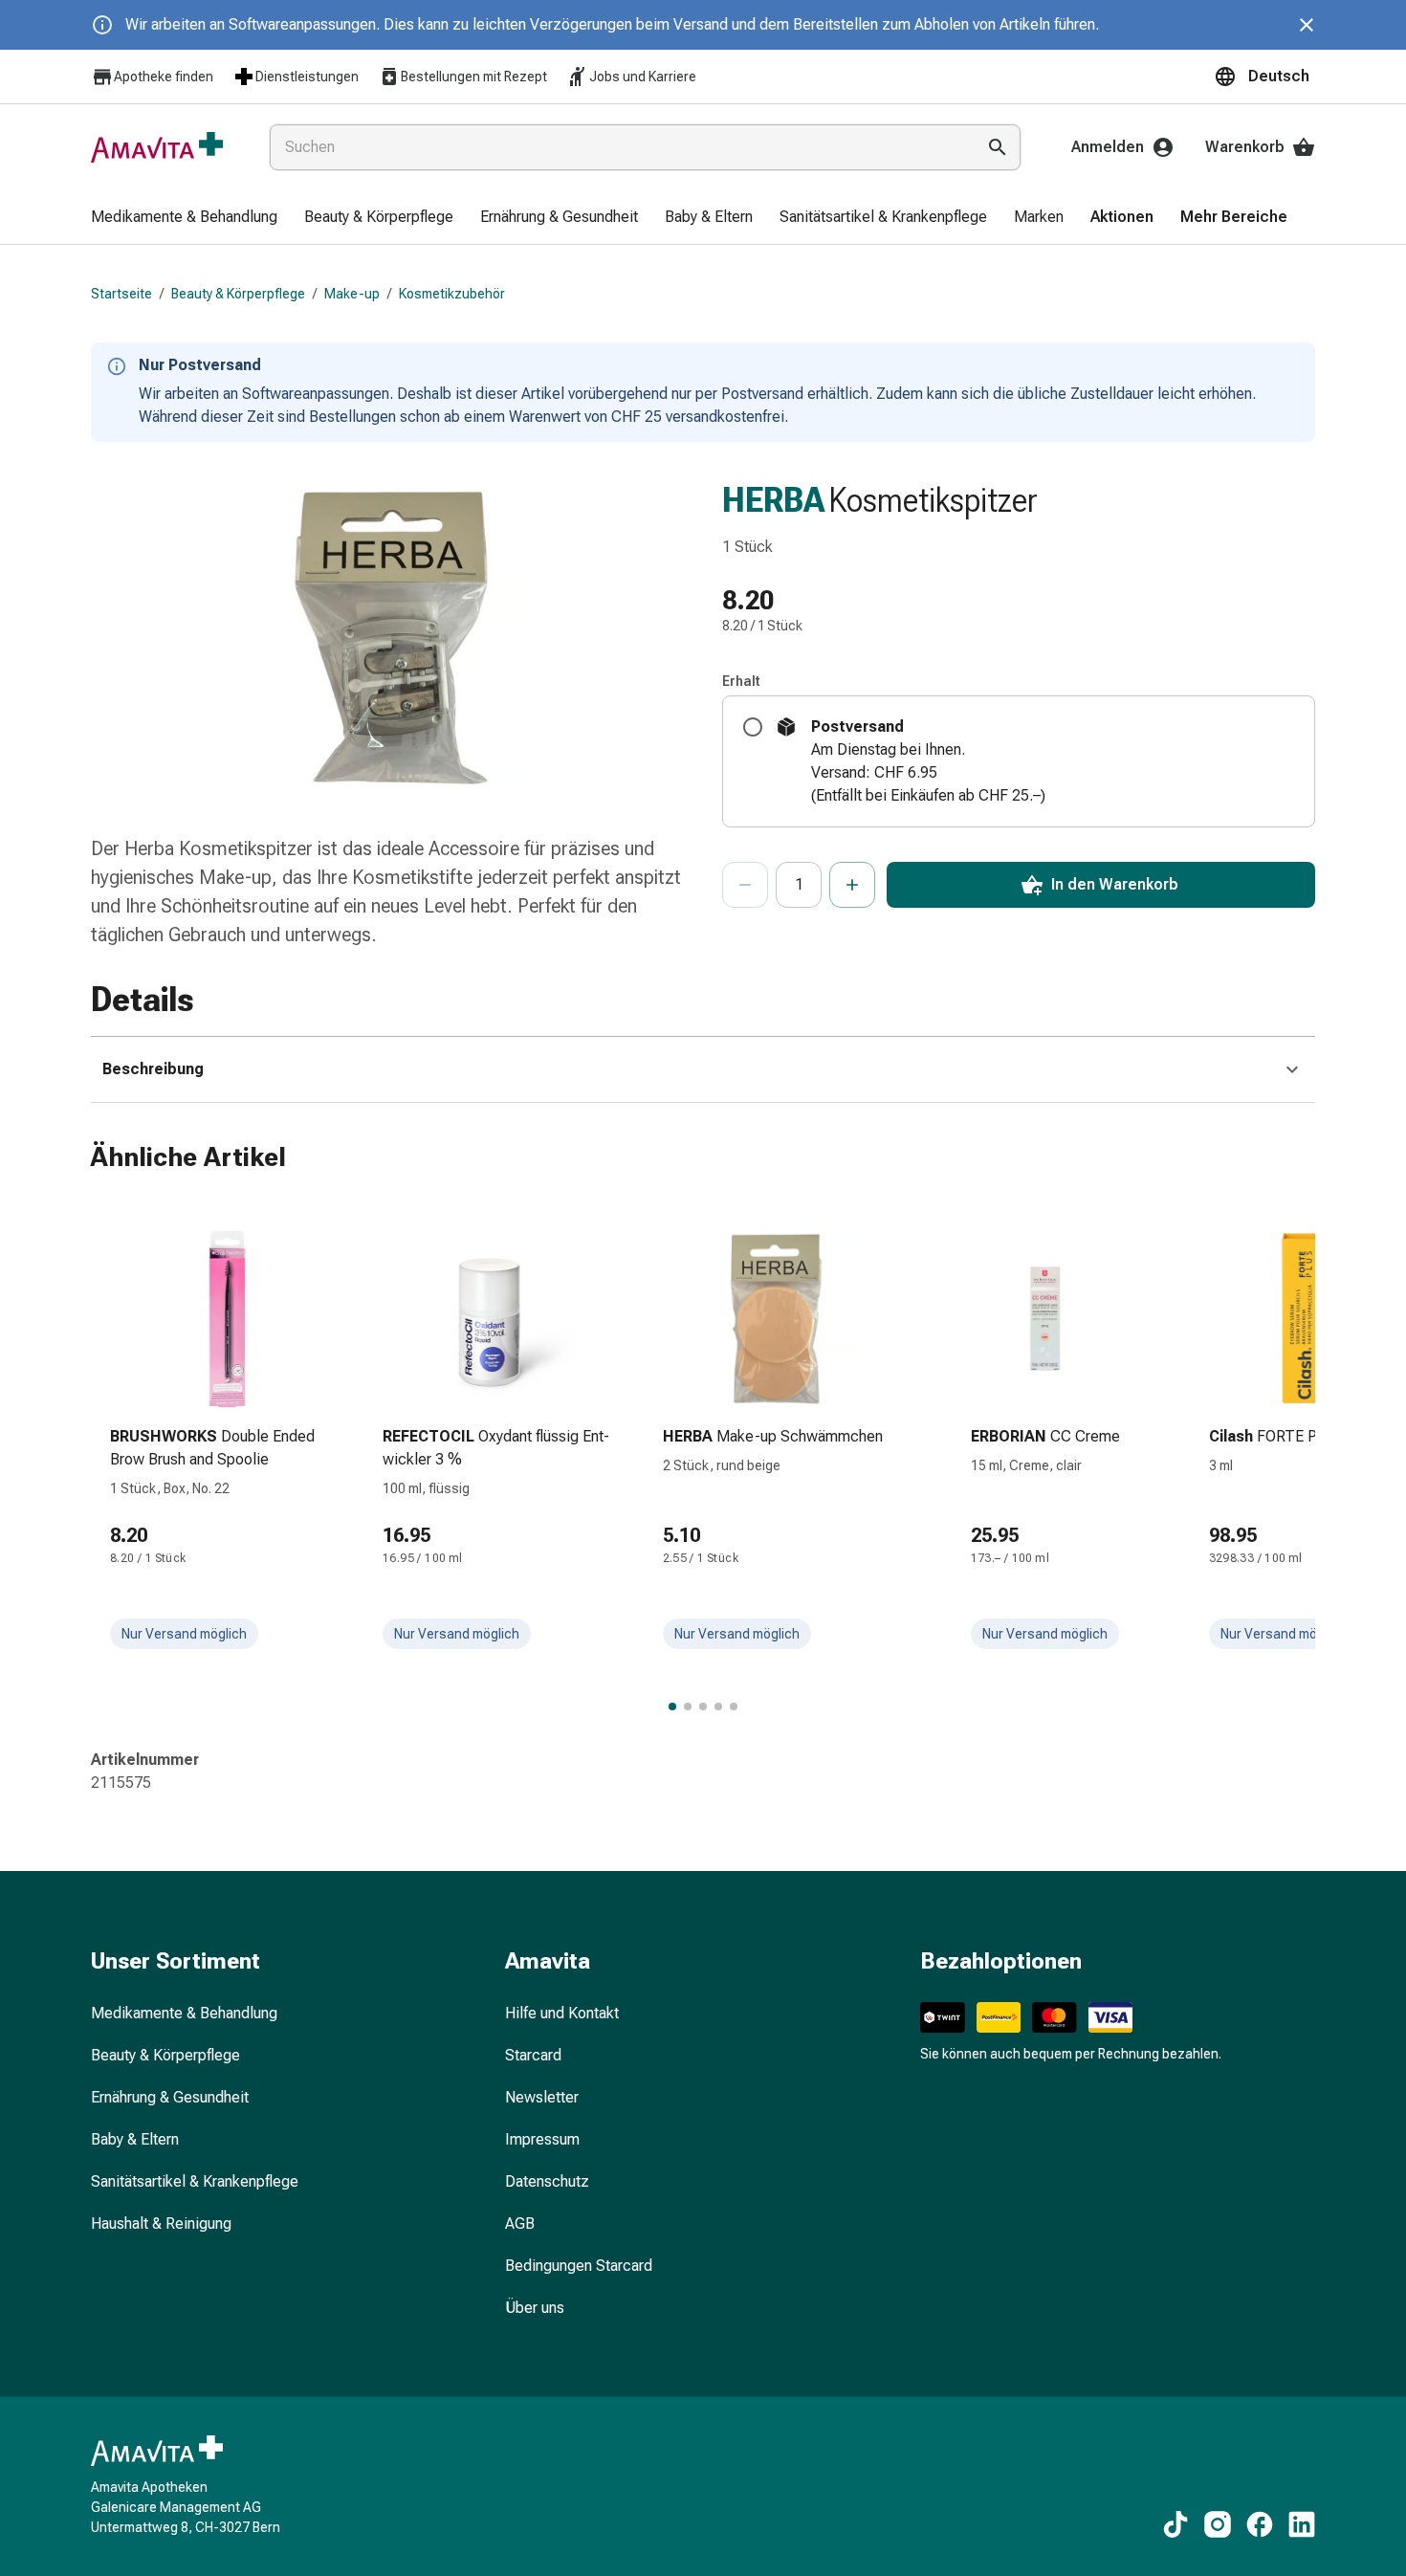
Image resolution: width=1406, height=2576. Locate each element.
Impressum (542, 2139)
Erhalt (741, 681)
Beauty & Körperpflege (238, 294)
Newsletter (542, 2097)
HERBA (773, 500)
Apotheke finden (164, 77)
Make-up (352, 294)
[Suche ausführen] (998, 147)
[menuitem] (184, 218)
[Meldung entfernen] (1307, 25)
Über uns (535, 2308)
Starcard (533, 2055)
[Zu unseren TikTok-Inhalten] (1175, 2524)
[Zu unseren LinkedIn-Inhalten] (1302, 2524)
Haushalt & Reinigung (161, 2224)
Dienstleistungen (307, 77)
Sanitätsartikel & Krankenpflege (195, 2181)
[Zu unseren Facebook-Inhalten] (1260, 2524)
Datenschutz (547, 2181)
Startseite (121, 294)
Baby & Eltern (135, 2139)
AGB (520, 2224)
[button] (1264, 77)
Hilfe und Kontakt (562, 2013)
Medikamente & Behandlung (184, 2013)
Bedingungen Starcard (579, 2266)
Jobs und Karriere (643, 77)
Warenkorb (1245, 147)
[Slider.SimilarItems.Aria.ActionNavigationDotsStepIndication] (672, 1706)
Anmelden (1108, 147)
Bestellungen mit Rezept (474, 77)
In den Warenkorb (1115, 884)
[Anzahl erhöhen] (852, 885)
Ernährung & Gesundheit (170, 2097)
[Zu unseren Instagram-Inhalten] (1218, 2524)
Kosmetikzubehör (452, 294)
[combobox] (618, 147)
